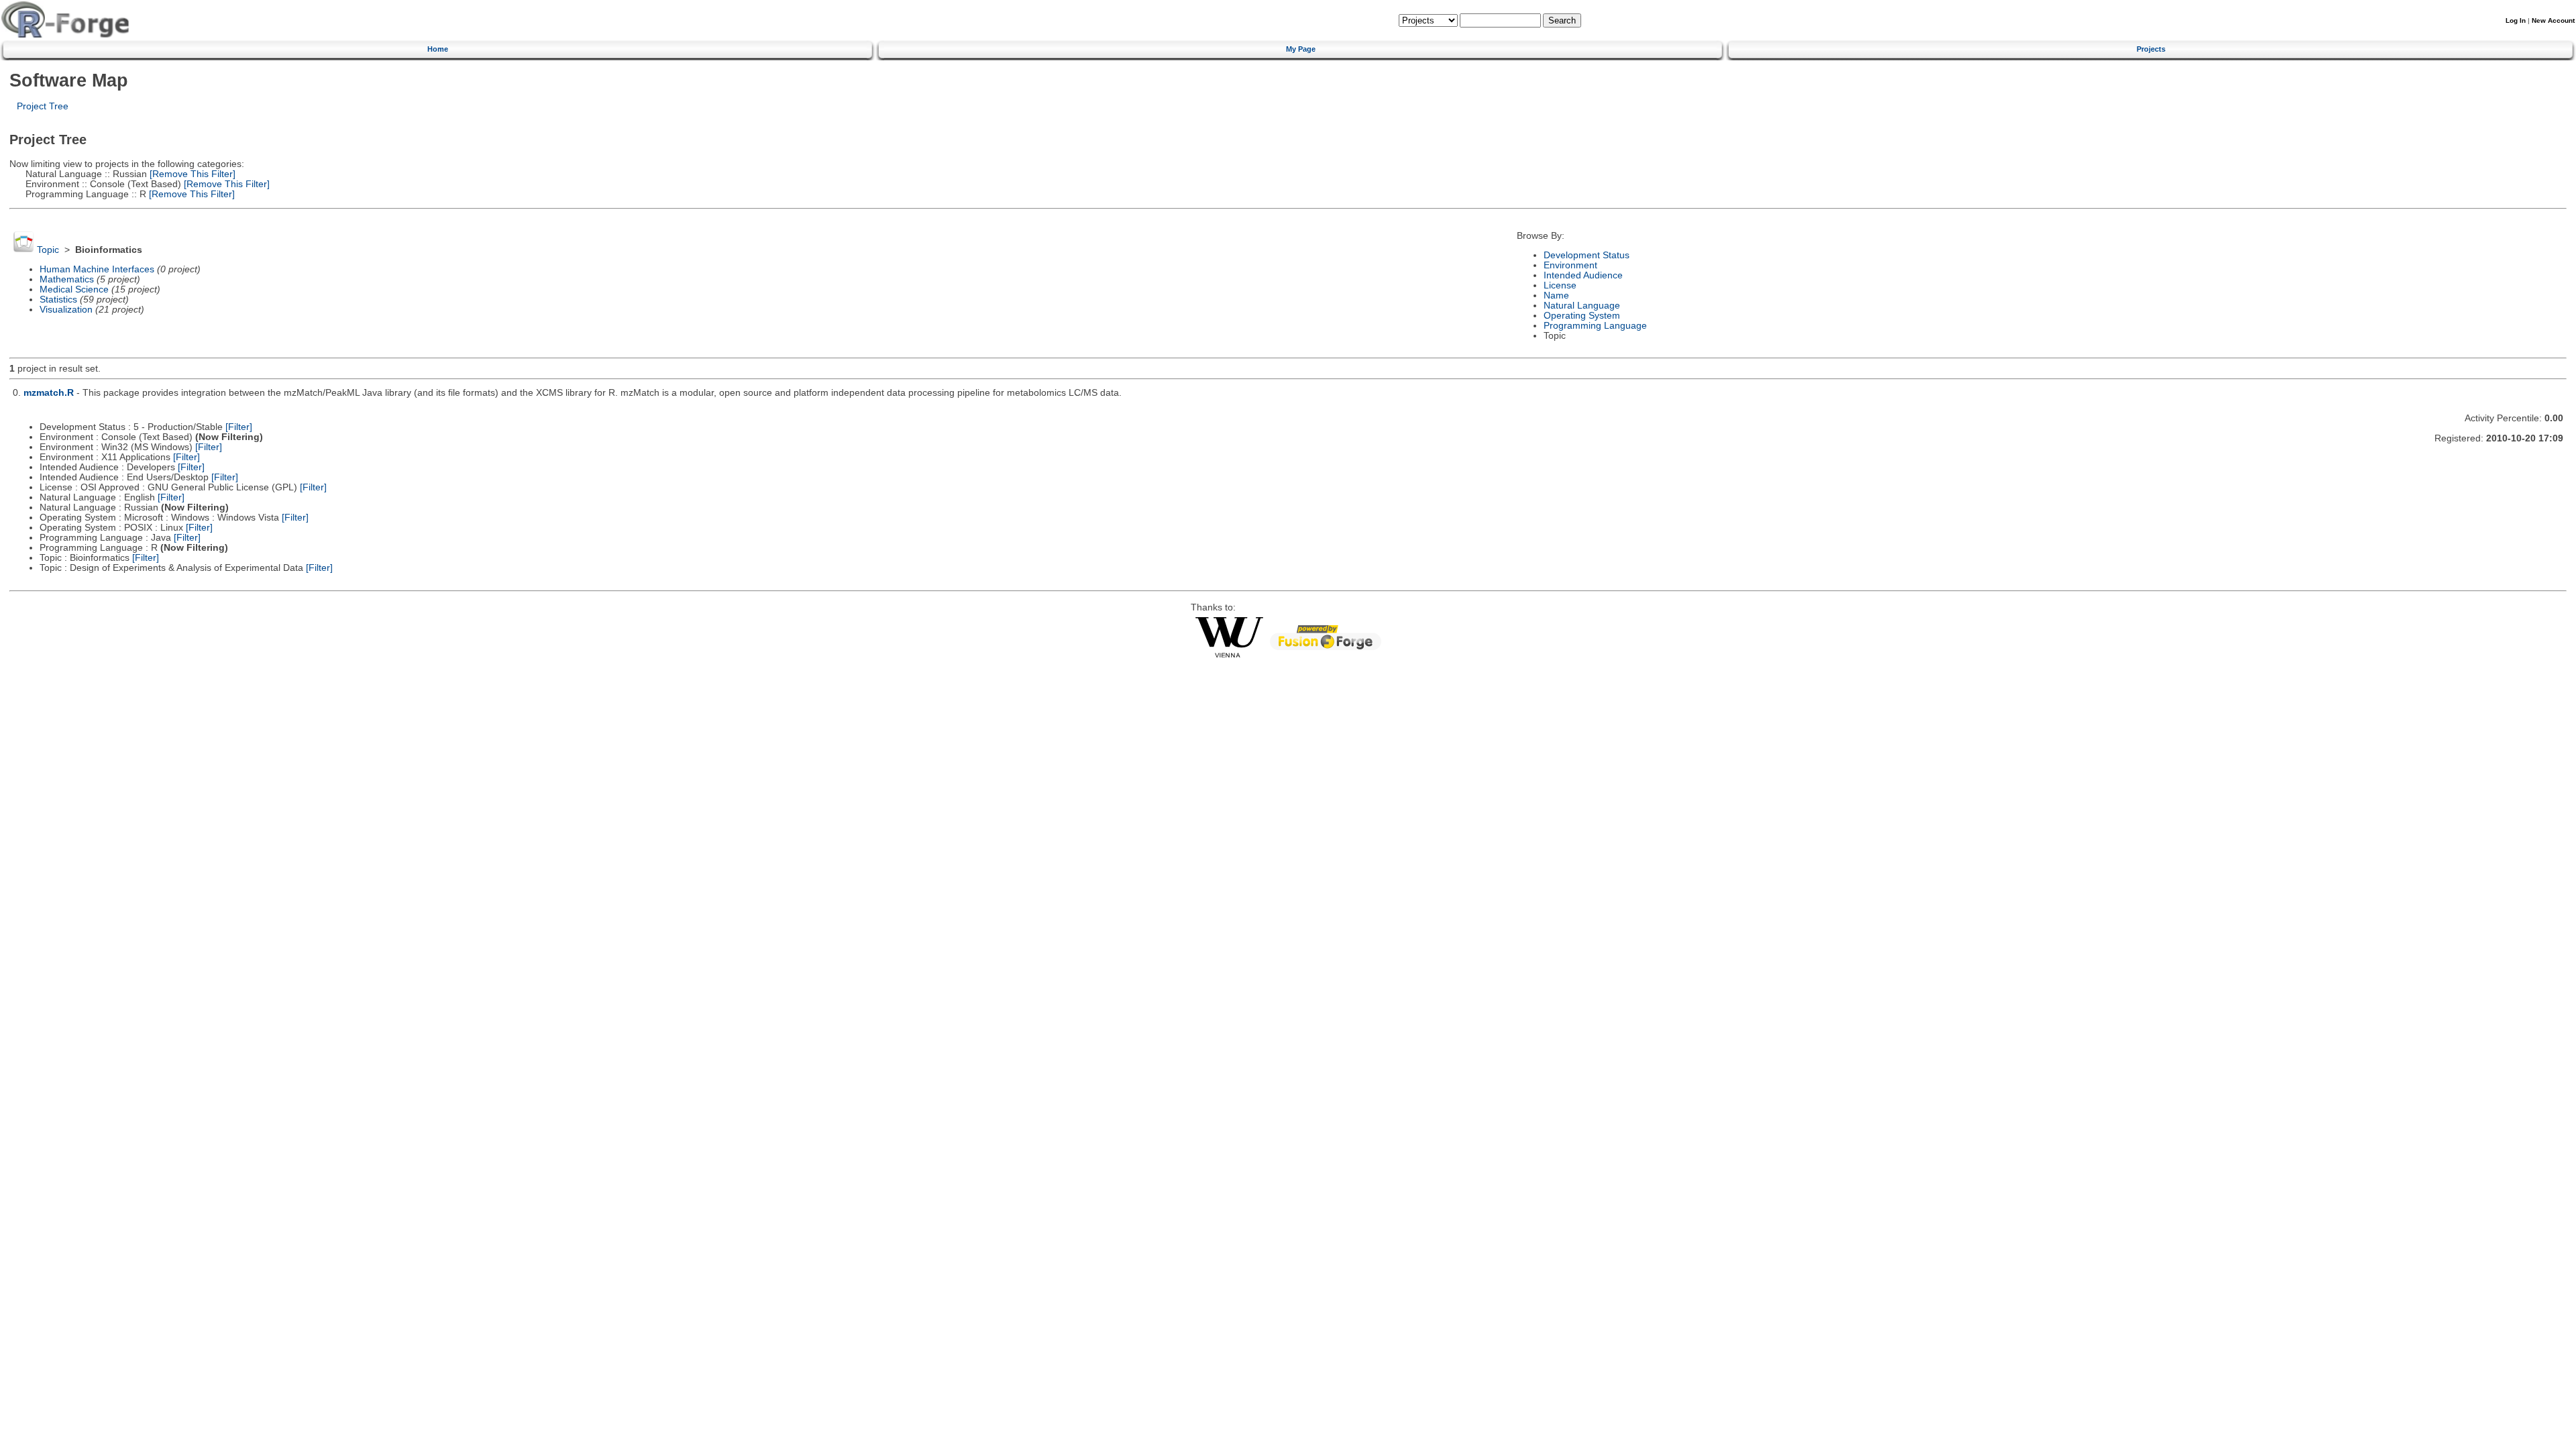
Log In (2516, 20)
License (1560, 285)
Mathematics (67, 279)
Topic (48, 250)
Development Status (1587, 255)
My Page (1301, 49)
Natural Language (1582, 306)
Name (1556, 296)
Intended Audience (1583, 275)
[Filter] (239, 427)
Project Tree (43, 106)
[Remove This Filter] (191, 174)
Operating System (1582, 316)
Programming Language (1595, 326)
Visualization (66, 310)
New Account (2553, 20)
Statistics (58, 300)
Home (438, 49)
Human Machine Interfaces (97, 269)
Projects (2151, 49)
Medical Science (74, 289)
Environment (1570, 265)
